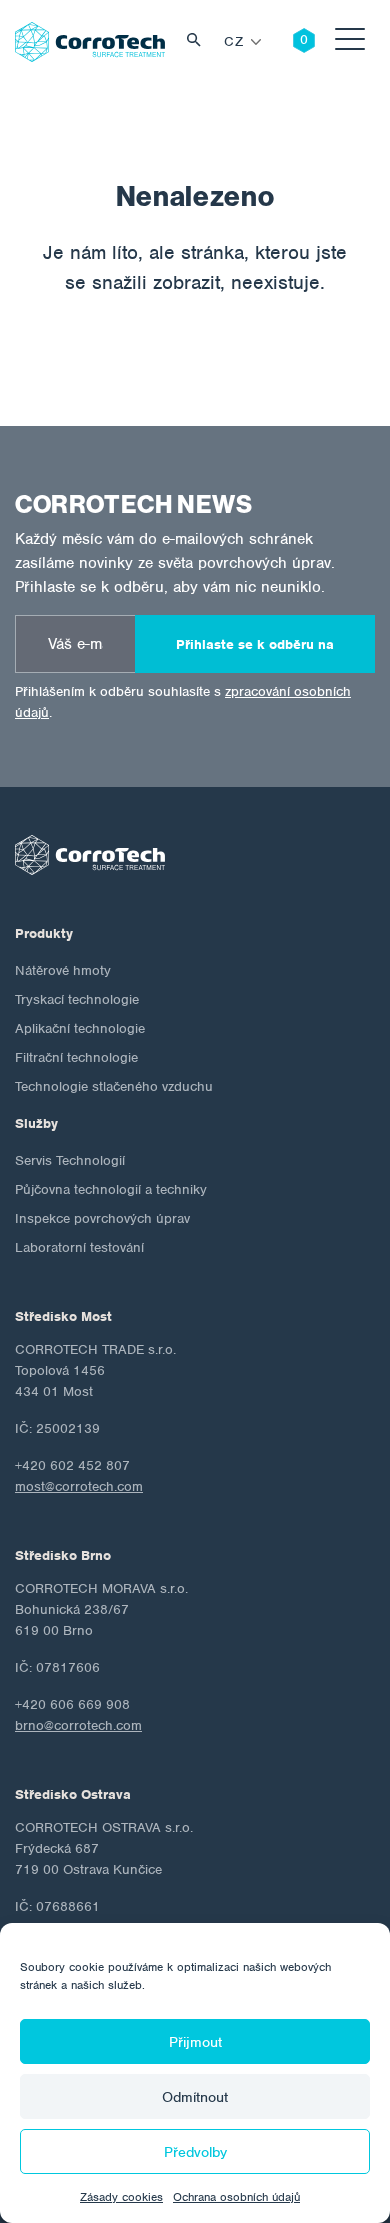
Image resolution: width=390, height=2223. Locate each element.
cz (233, 41)
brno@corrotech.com (78, 1725)
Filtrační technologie (76, 1057)
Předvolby (195, 2152)
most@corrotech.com (79, 1486)
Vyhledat (199, 42)
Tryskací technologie (77, 999)
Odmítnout (195, 2097)
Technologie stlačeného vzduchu (114, 1086)
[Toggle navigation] (350, 42)
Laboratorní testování (79, 1247)
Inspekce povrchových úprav (102, 1218)
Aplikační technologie (80, 1028)
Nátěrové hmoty (63, 970)
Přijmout (195, 2042)
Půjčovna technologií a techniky (111, 1189)
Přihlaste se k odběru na (255, 644)
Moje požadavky (289, 42)
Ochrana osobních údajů (236, 2197)
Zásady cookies (121, 2197)
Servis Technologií (70, 1160)
